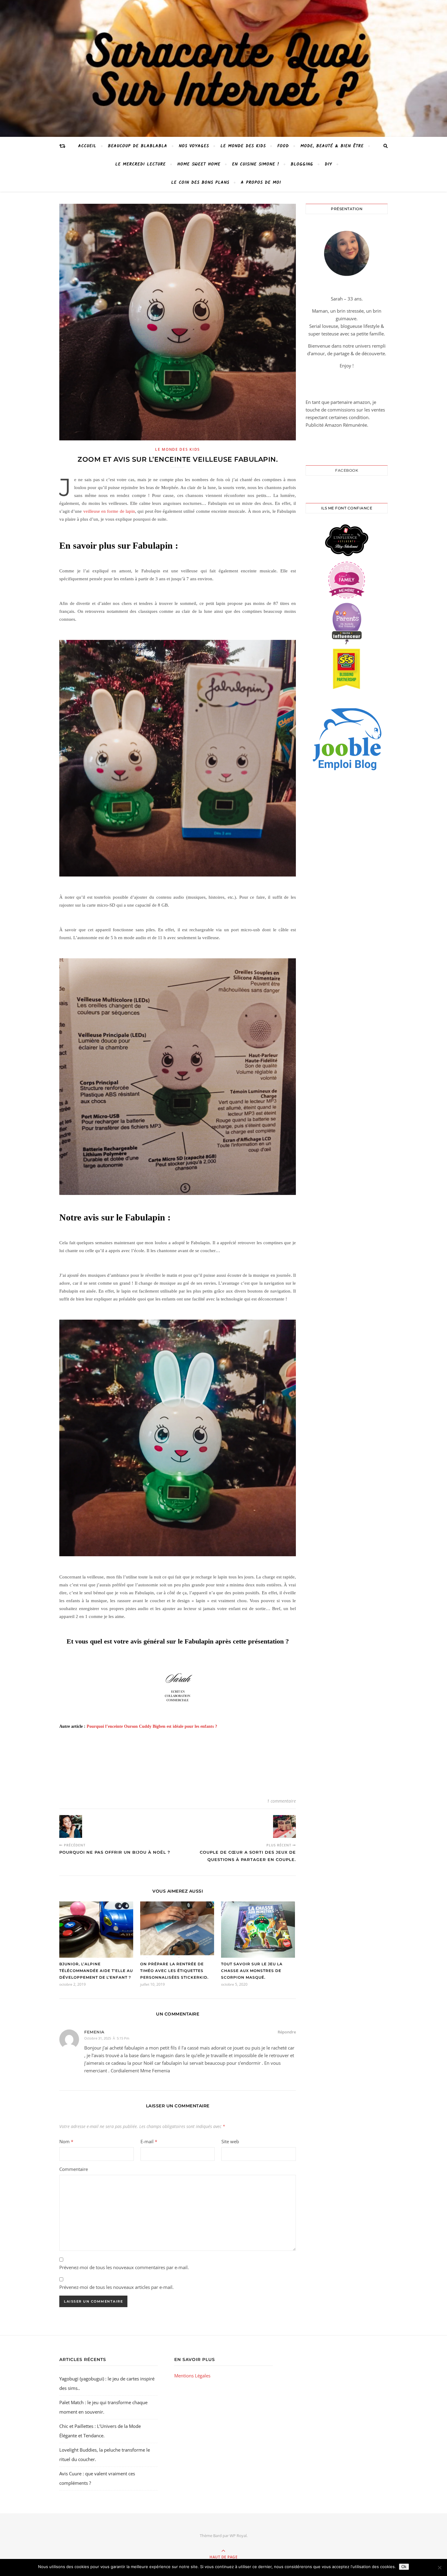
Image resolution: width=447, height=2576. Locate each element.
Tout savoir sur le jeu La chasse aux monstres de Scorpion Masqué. (252, 1971)
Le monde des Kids (243, 146)
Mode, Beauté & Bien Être (332, 146)
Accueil (87, 146)
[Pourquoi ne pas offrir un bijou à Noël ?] (71, 1826)
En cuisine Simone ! (256, 164)
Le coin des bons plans (200, 182)
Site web (230, 2141)
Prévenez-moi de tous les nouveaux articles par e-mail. (116, 2287)
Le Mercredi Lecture (140, 164)
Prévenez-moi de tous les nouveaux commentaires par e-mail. (124, 2267)
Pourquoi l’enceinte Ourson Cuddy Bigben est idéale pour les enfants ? (152, 1726)
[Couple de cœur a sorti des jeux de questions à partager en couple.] (284, 1826)
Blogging (302, 164)
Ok (404, 2567)
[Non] (439, 2567)
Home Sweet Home (199, 164)
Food (283, 146)
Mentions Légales (192, 2376)
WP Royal (238, 2536)
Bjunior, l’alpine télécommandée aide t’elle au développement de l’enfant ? (96, 1971)
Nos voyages (194, 146)
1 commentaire (281, 1801)
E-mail (149, 2141)
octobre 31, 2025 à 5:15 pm (107, 2038)
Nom (66, 2141)
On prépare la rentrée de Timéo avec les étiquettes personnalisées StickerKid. (174, 1971)
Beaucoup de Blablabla (138, 146)
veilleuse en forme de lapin (109, 511)
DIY (328, 164)
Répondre (287, 2032)
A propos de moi (261, 182)
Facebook (347, 470)
